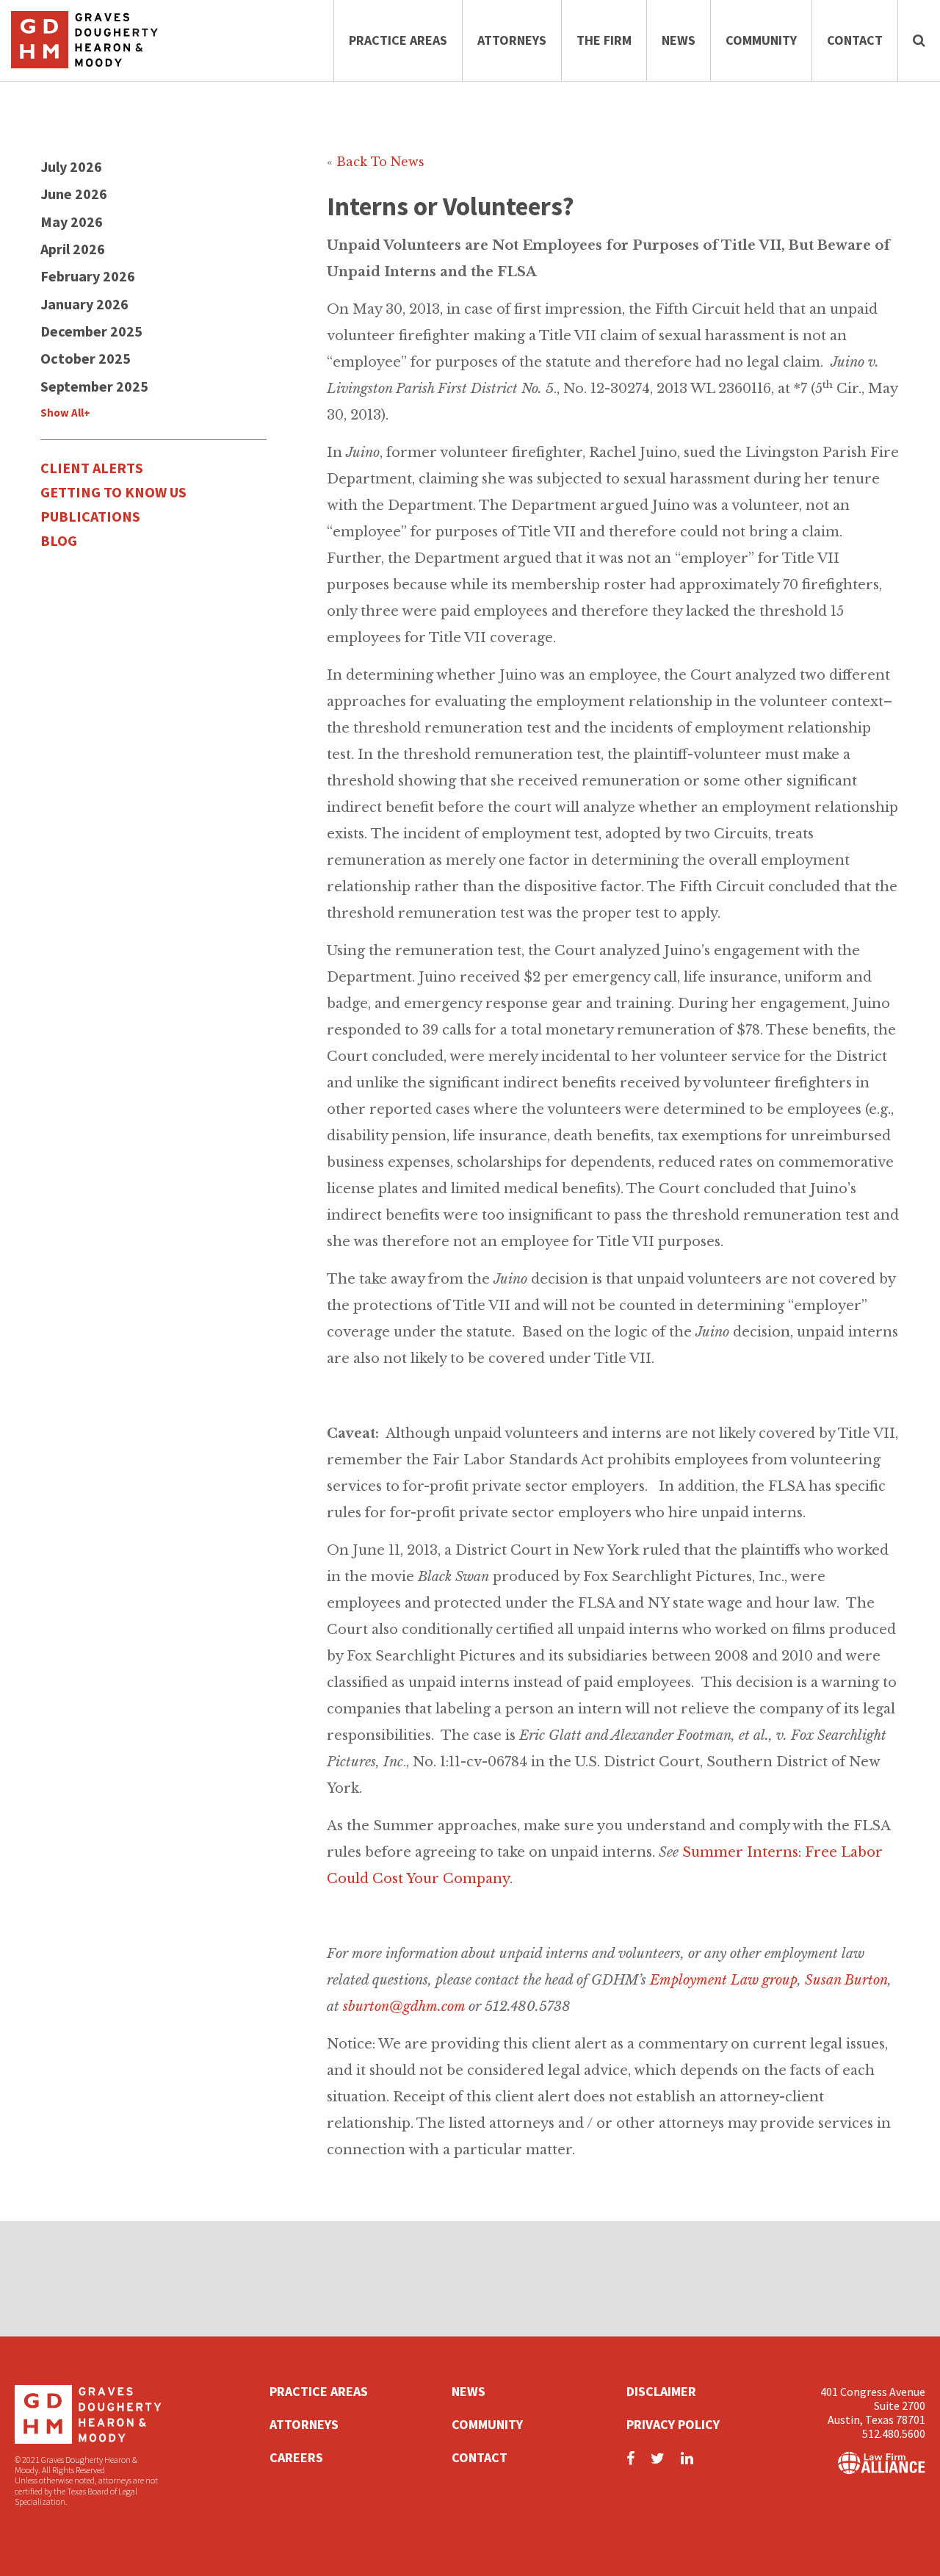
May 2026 (72, 222)
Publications (90, 516)
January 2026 (84, 304)
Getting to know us (113, 492)
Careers (296, 2457)
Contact (855, 40)
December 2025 (91, 331)
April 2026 (73, 249)
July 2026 (71, 166)
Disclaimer (661, 2391)
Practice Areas (398, 40)
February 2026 (88, 276)
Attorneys (512, 40)
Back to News (380, 162)
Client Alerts (92, 468)
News (679, 40)
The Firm (604, 40)
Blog (59, 540)
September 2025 (94, 386)
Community (761, 40)
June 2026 (74, 194)
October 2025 (86, 358)
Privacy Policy (673, 2424)
